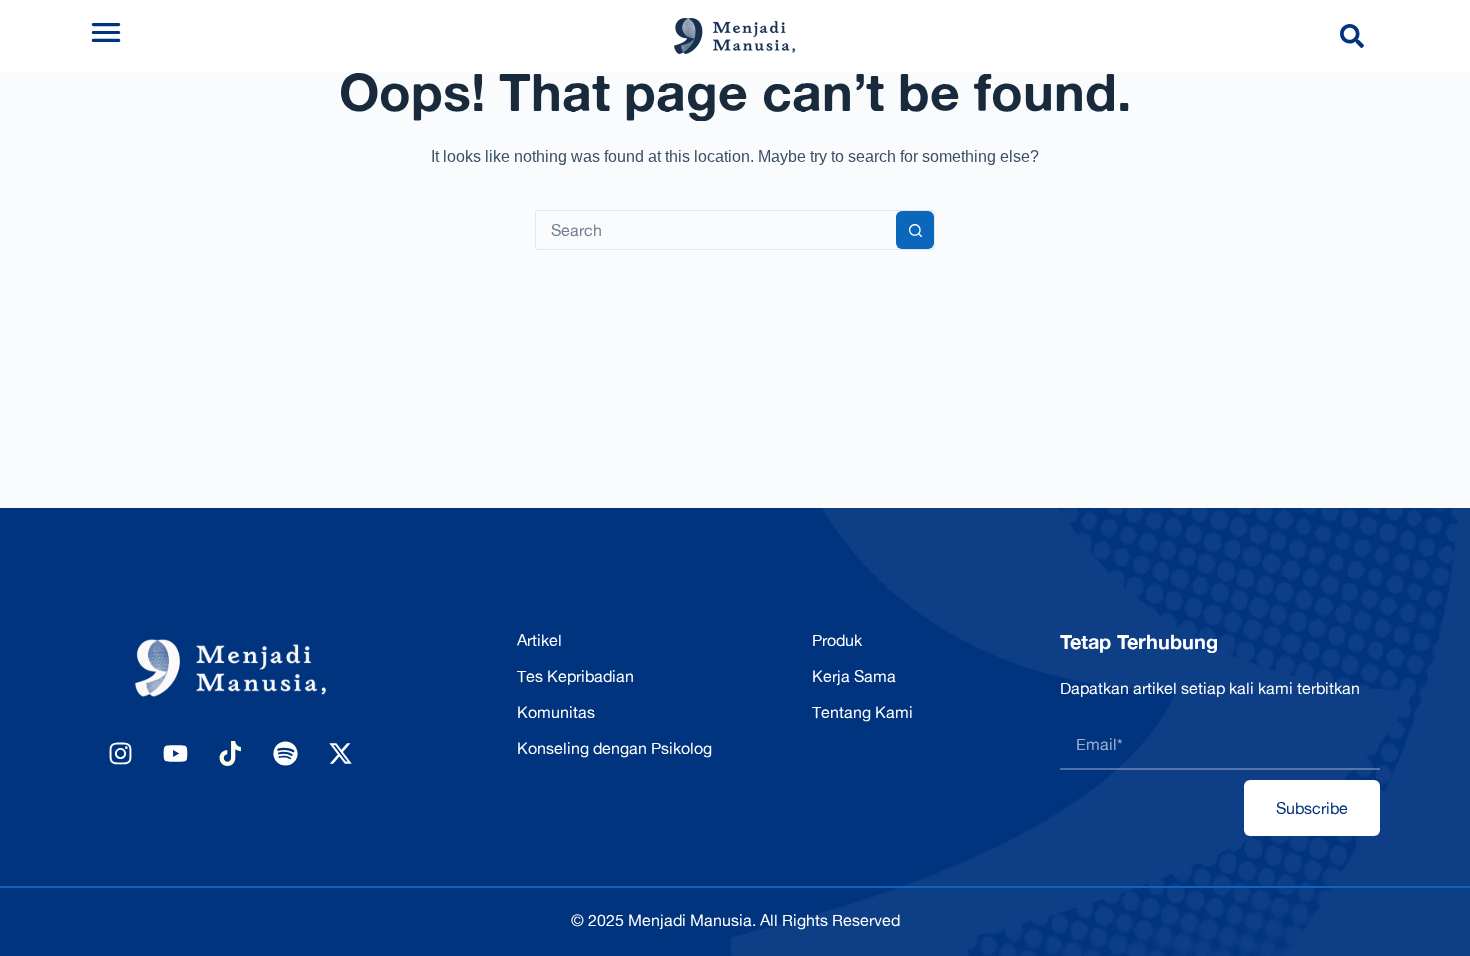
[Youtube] (175, 753)
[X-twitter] (340, 753)
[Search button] (915, 230)
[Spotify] (285, 753)
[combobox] (716, 230)
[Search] (1356, 36)
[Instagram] (120, 753)
